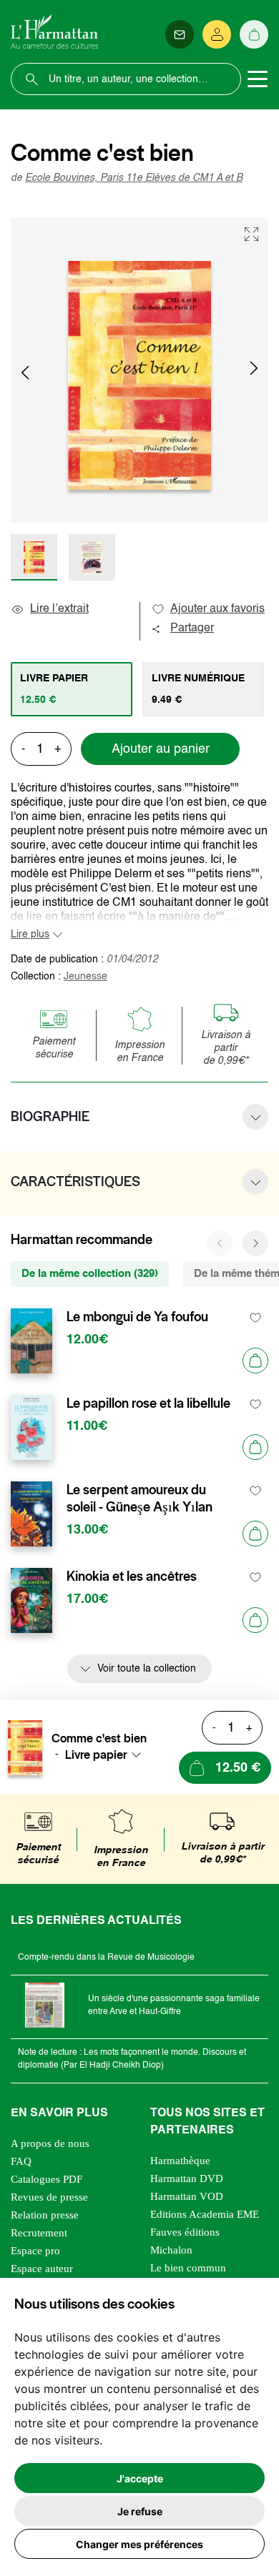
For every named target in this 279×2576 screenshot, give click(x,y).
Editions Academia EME (205, 2214)
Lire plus (30, 934)
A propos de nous (50, 2143)
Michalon (171, 2250)
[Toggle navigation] (258, 79)
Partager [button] (192, 628)
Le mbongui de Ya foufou (137, 1317)
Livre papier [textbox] (96, 1755)
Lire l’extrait (59, 609)
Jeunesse (85, 977)
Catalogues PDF (46, 2179)
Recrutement (39, 2233)
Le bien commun (188, 2268)
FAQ (21, 2161)
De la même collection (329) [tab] (90, 1274)
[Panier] (254, 34)
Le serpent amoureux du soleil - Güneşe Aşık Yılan (139, 1499)
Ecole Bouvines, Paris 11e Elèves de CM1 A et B (134, 178)
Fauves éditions (185, 2232)
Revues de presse (49, 2197)
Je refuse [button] (140, 2511)
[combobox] (107, 1755)
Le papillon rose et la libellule (148, 1403)
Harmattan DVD (187, 2178)
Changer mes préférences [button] (139, 2544)
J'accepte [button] (140, 2478)
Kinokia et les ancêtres (132, 1576)
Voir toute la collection (147, 1669)
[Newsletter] (180, 34)
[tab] (72, 689)
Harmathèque (180, 2161)
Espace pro (35, 2251)
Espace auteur (42, 2269)
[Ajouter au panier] (255, 1361)
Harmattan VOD (187, 2196)
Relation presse (45, 2215)
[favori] (256, 1317)
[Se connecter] (217, 34)
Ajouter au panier (161, 749)
